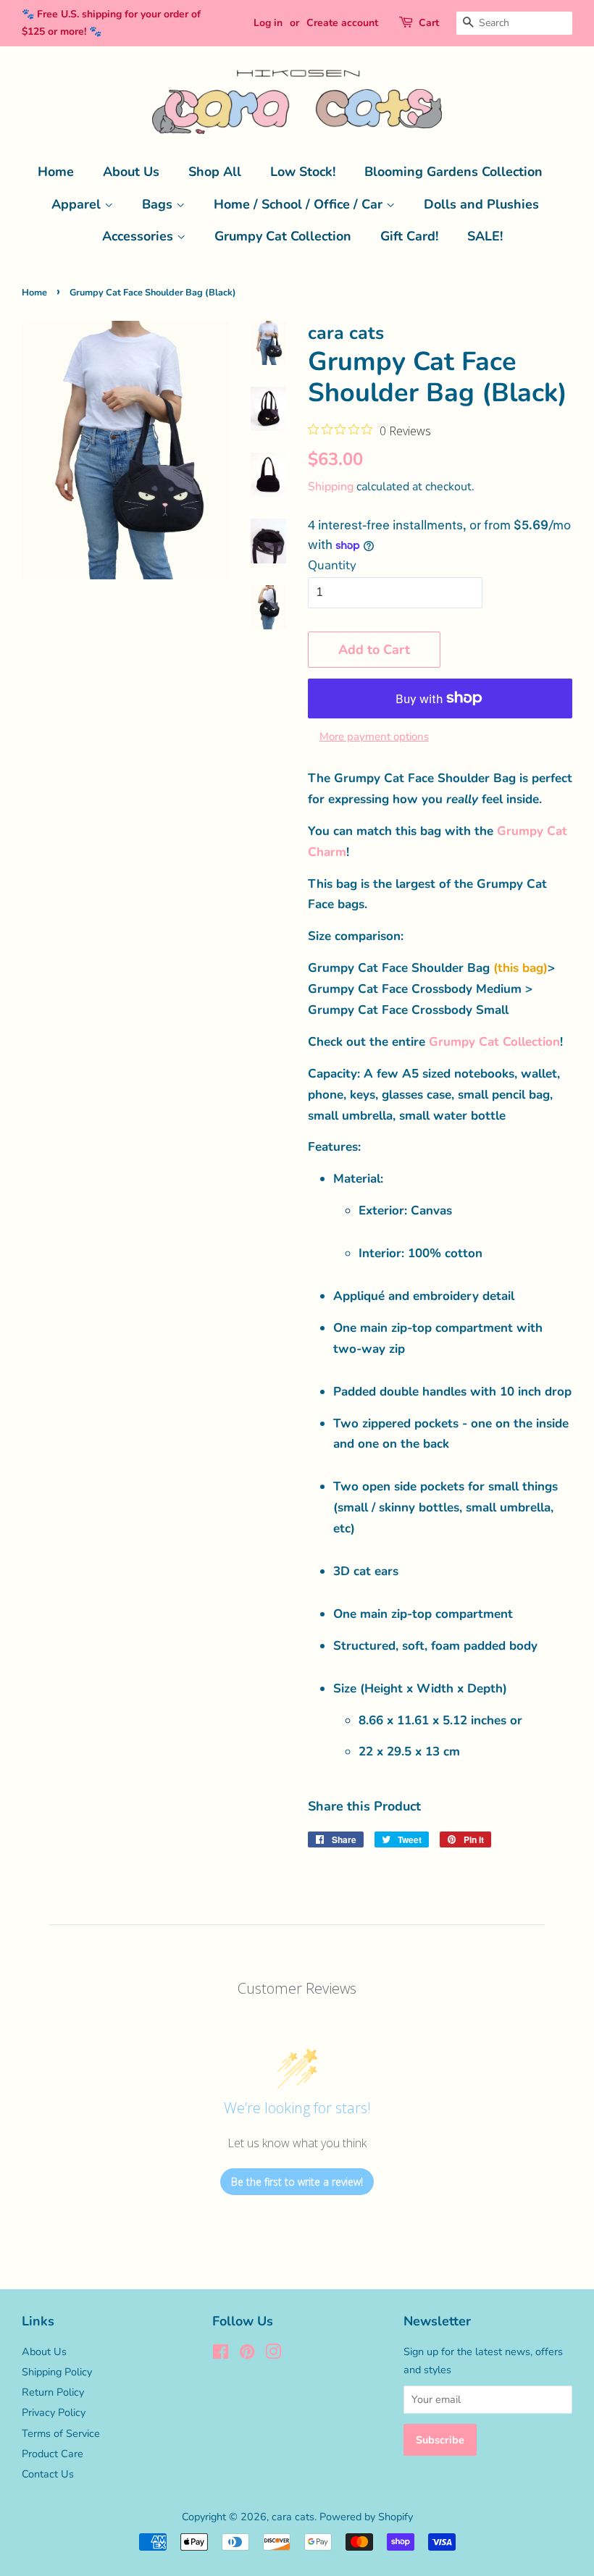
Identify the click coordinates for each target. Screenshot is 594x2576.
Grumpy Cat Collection (283, 236)
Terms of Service (61, 2433)
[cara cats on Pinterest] (247, 2354)
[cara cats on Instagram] (273, 2354)
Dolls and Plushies (481, 204)
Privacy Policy (54, 2412)
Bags (159, 204)
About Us (131, 172)
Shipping (331, 487)
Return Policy (53, 2392)
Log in (268, 23)
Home (56, 172)
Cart (429, 23)
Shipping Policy (57, 2372)
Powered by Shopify (366, 2517)
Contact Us (48, 2474)
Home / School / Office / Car (300, 204)
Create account (342, 23)
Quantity (332, 565)
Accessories (139, 236)
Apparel (78, 204)
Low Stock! (303, 172)
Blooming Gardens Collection (453, 172)
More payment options (374, 737)
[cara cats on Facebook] (221, 2354)
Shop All (215, 172)
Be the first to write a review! (297, 2182)
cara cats (293, 2517)
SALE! (485, 236)
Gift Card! (409, 236)
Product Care (53, 2454)
